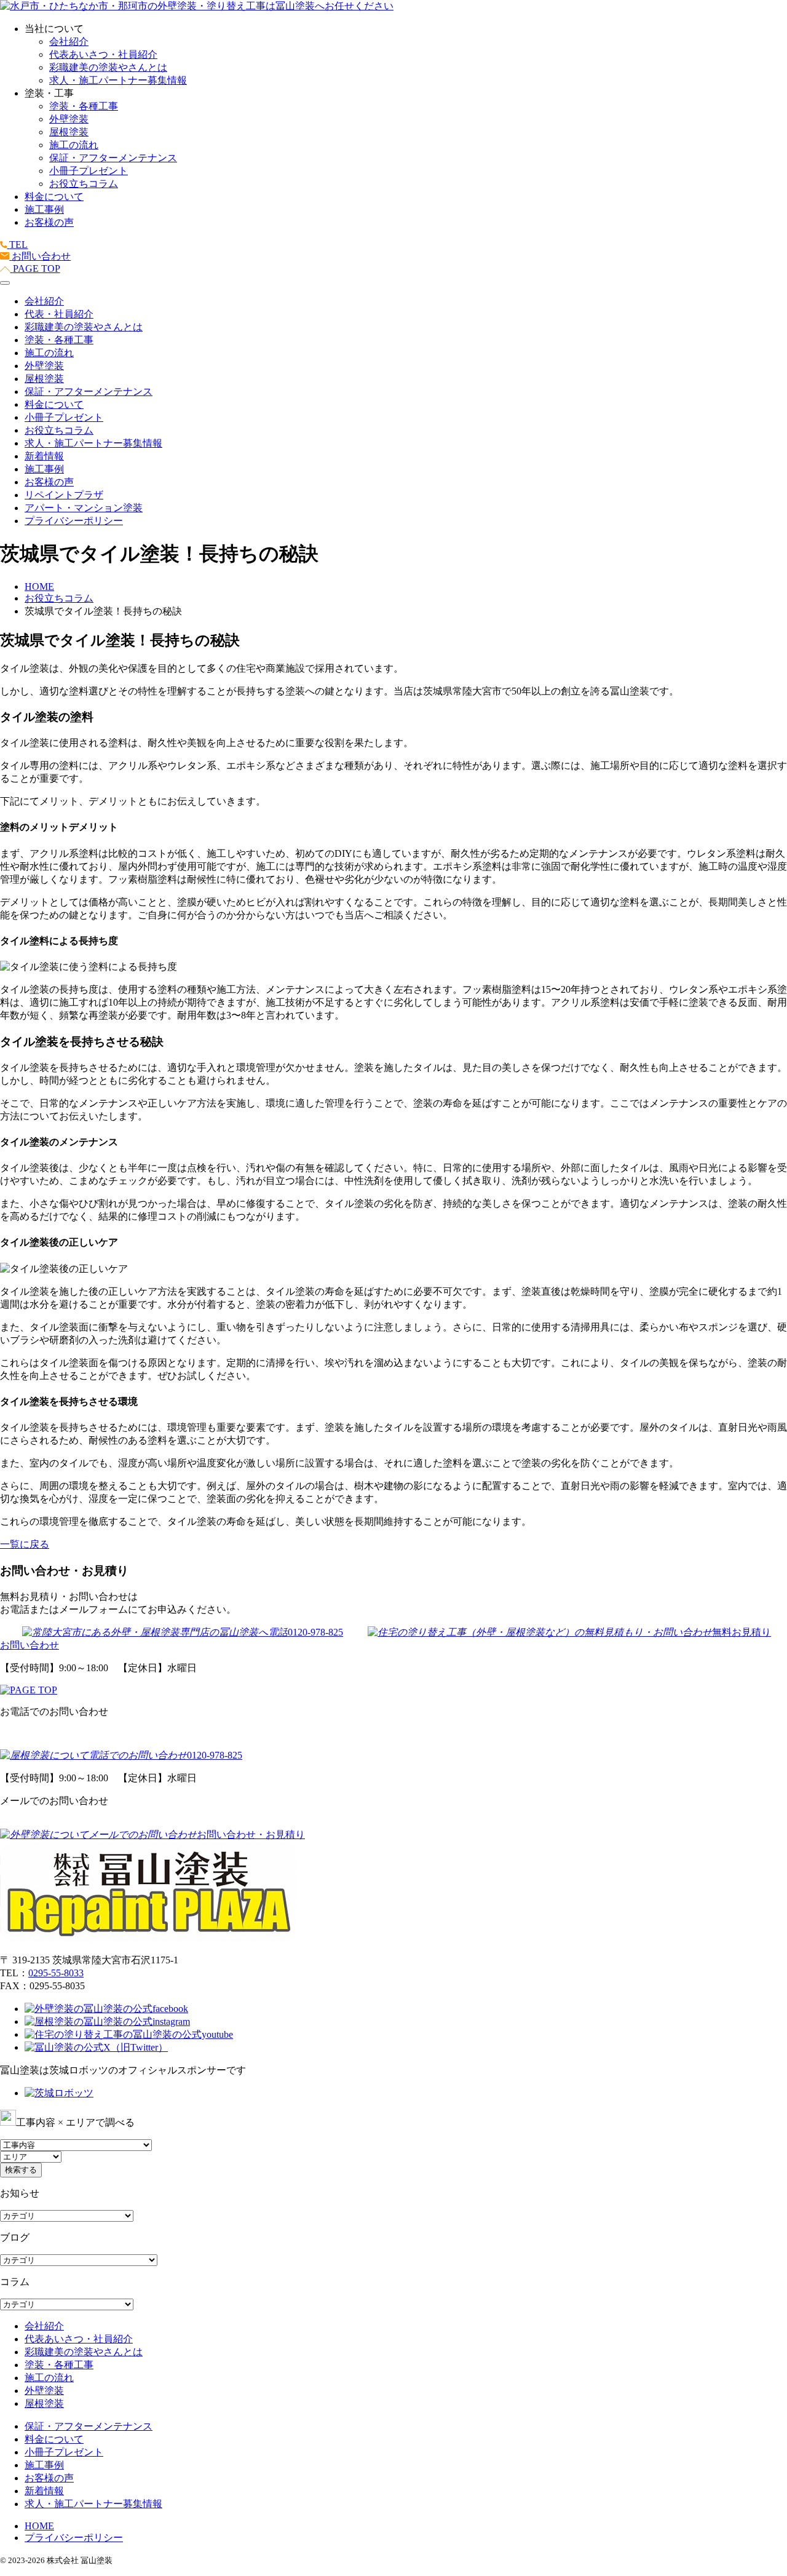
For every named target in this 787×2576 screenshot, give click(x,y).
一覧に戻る (25, 1544)
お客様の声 (49, 222)
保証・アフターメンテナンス (113, 158)
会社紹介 (69, 42)
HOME (39, 2526)
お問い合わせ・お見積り (251, 1835)
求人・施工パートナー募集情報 (118, 80)
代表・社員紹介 (59, 314)
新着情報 (44, 456)
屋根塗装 (69, 132)
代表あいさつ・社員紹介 (103, 54)
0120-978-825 (315, 1632)
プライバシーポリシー (74, 521)
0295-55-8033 (56, 1973)
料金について (54, 197)
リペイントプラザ (64, 495)
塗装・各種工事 (84, 106)
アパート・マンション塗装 (84, 508)
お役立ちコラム (84, 184)
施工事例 (44, 209)
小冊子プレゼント (89, 171)
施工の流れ (74, 145)
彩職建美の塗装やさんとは (108, 67)
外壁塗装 (69, 119)
